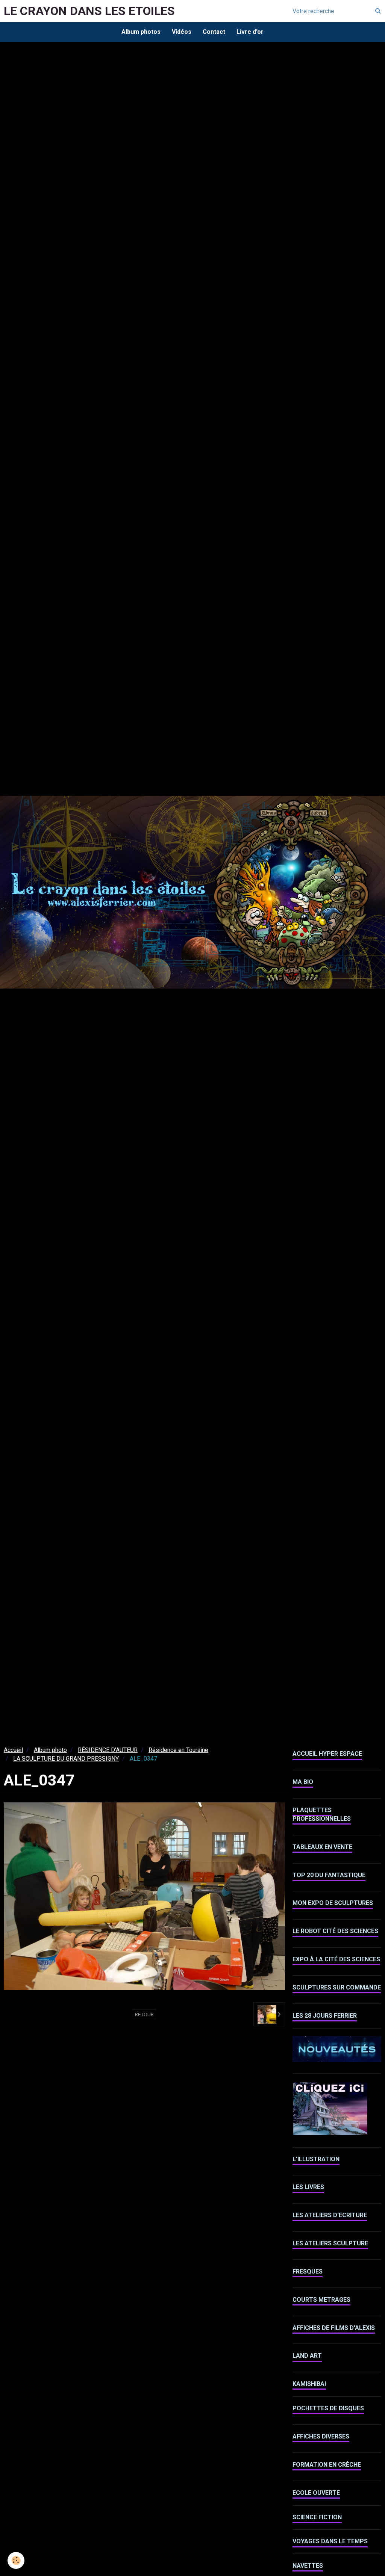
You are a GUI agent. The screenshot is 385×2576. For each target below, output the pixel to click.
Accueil (13, 1750)
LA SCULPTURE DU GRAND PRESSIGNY (66, 1759)
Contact (214, 32)
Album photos (141, 32)
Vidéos (182, 32)
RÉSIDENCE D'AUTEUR (108, 1750)
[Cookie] (16, 2560)
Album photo (50, 1750)
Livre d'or (250, 32)
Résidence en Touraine (178, 1750)
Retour (144, 2014)
